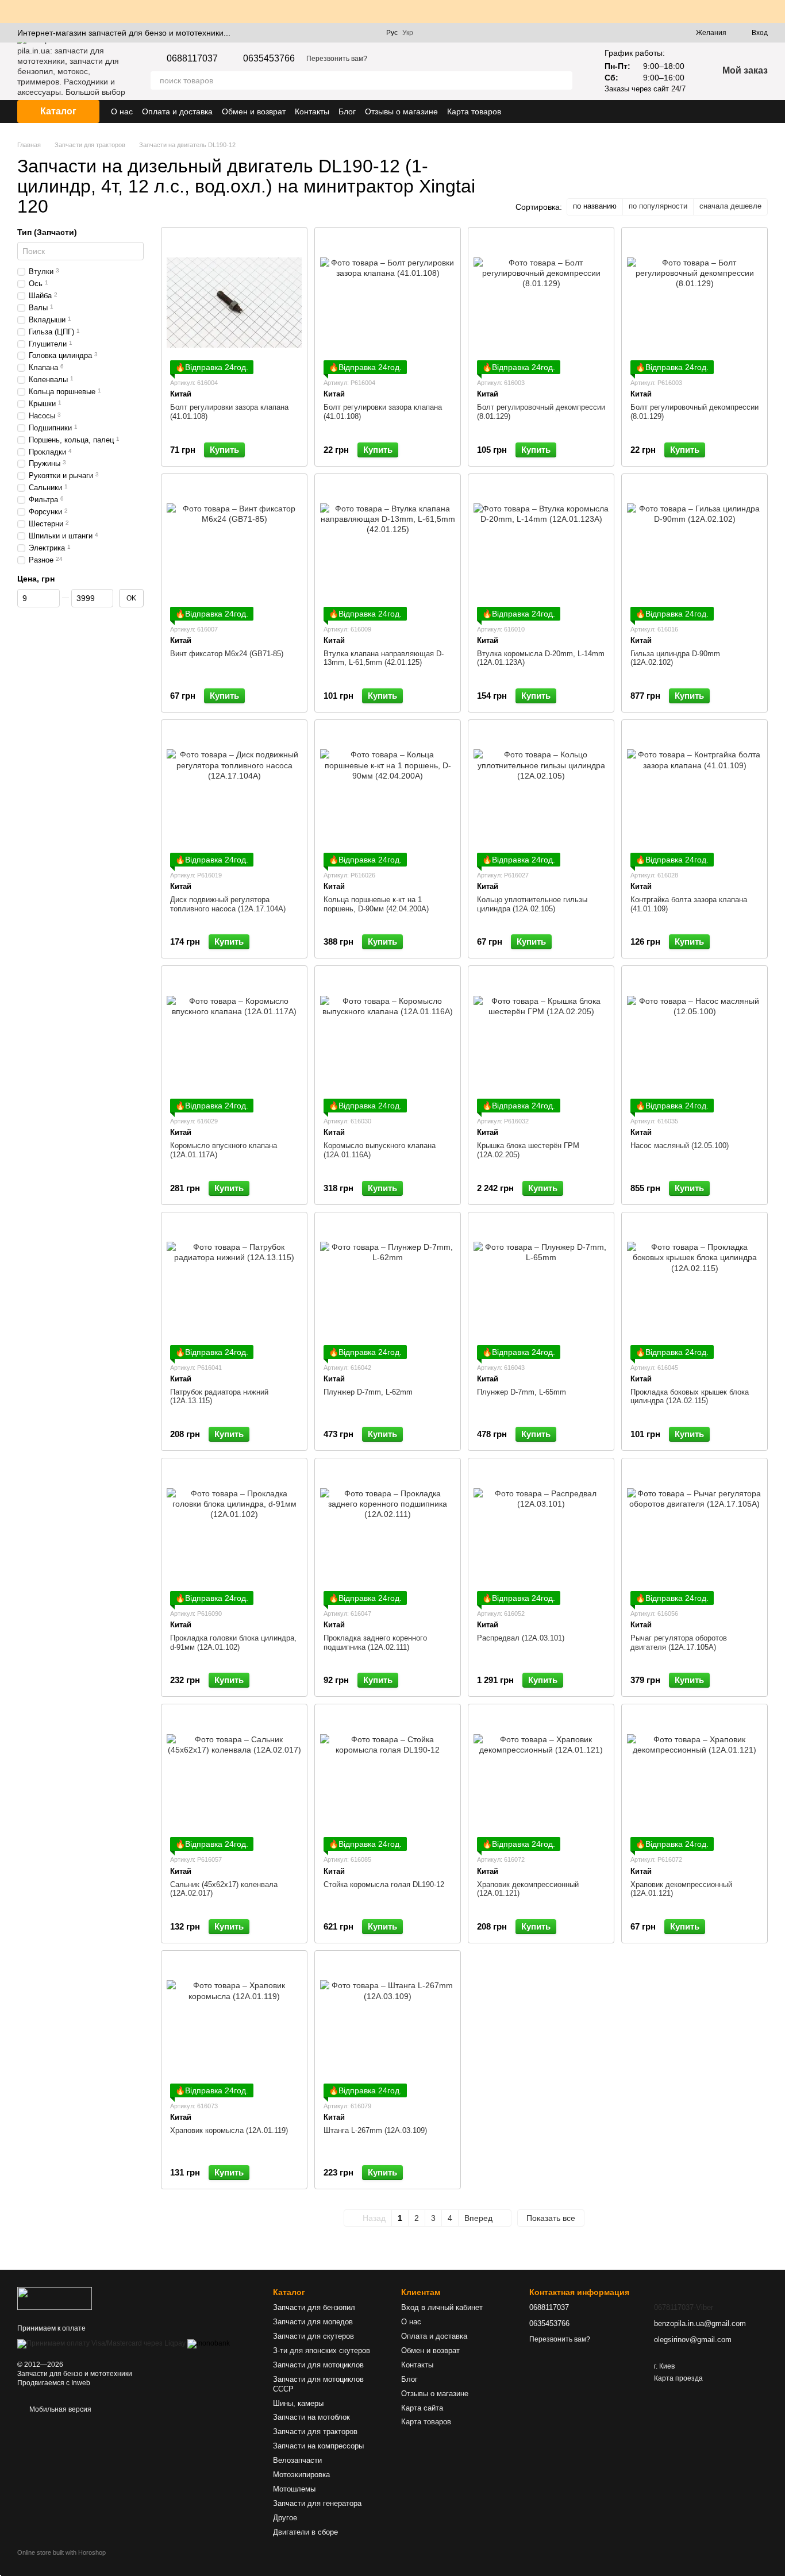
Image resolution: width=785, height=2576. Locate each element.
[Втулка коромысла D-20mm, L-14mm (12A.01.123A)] (541, 549)
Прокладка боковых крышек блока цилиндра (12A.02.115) (690, 1397)
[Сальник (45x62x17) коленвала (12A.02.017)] (234, 1779)
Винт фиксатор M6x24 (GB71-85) (227, 654)
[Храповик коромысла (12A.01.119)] (234, 2026)
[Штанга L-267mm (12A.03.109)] (388, 2026)
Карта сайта (422, 2408)
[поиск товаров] (563, 80)
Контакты (312, 111)
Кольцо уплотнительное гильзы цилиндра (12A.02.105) (532, 904)
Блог (347, 111)
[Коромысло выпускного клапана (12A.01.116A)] (388, 1041)
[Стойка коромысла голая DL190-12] (388, 1779)
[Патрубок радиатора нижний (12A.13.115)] (234, 1287)
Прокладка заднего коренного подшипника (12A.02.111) (375, 1643)
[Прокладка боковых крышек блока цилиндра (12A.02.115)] (694, 1287)
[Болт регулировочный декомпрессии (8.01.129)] (541, 302)
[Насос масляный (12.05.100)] (694, 1041)
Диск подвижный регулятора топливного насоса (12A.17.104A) (228, 904)
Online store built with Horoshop (61, 2552)
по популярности (658, 206)
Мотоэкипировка (301, 2475)
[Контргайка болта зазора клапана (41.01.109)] (694, 795)
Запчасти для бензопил (314, 2307)
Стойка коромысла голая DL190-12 (384, 1884)
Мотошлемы (294, 2489)
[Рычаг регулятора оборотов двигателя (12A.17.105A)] (694, 1533)
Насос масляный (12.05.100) (680, 1145)
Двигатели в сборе (305, 2532)
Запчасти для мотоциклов (318, 2365)
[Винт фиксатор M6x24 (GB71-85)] (234, 549)
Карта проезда (678, 2378)
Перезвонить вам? (337, 59)
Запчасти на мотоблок (311, 2417)
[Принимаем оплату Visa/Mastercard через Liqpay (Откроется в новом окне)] (101, 2343)
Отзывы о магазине (401, 111)
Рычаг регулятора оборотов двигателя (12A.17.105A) (679, 1643)
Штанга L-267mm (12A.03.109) (375, 2130)
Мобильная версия (59, 2409)
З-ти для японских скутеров (322, 2350)
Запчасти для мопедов (313, 2322)
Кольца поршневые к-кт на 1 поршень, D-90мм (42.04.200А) (376, 904)
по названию (595, 206)
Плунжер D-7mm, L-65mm (522, 1392)
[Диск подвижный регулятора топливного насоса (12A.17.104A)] (234, 795)
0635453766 (269, 59)
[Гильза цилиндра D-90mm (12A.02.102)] (694, 549)
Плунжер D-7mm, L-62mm (368, 1392)
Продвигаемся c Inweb (54, 2383)
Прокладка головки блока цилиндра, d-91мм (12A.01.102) (233, 1643)
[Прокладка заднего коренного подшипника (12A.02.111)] (388, 1533)
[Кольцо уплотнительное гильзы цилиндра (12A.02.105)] (541, 795)
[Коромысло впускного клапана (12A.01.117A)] (234, 1041)
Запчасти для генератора (317, 2503)
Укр (408, 33)
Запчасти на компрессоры (318, 2446)
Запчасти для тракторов (315, 2431)
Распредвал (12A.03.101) (521, 1638)
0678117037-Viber (684, 2307)
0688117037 (192, 59)
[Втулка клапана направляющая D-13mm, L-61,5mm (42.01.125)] (388, 549)
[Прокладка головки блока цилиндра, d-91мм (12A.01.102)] (234, 1533)
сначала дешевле (730, 206)
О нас (122, 111)
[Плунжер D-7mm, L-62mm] (388, 1287)
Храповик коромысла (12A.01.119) (229, 2130)
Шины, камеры (298, 2403)
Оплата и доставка (177, 111)
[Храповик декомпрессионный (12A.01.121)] (541, 1779)
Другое (285, 2518)
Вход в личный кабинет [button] (442, 2307)
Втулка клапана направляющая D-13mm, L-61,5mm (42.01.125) (384, 658)
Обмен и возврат (254, 111)
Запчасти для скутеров (313, 2336)
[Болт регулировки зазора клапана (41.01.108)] (234, 302)
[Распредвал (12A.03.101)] (541, 1533)
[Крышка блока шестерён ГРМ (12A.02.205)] (541, 1041)
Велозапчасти (297, 2460)
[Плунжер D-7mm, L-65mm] (541, 1287)
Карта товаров (474, 111)
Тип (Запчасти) (47, 232)
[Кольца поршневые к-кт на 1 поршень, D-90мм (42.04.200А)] (388, 795)
